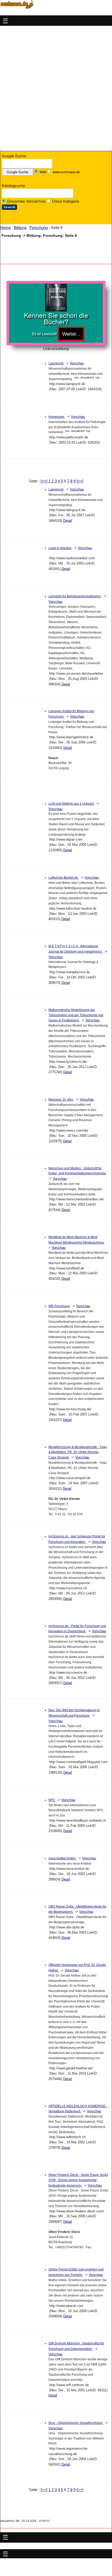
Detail (68, 521)
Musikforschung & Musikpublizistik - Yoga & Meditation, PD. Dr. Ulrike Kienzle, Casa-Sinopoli (78, 1452)
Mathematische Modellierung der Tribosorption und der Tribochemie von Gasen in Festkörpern (76, 1015)
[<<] (44, 481)
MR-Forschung (59, 1306)
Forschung (39, 227)
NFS (52, 1800)
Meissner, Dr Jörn (61, 1100)
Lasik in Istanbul (60, 548)
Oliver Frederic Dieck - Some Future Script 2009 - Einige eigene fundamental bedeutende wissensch (78, 2180)
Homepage (57, 417)
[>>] (80, 481)
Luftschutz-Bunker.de (64, 878)
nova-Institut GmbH (62, 1858)
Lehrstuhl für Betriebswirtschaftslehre (75, 596)
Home (5, 227)
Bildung (20, 227)
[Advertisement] (56, 88)
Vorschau (77, 363)
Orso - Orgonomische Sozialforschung (76, 2423)
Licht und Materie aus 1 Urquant (71, 804)
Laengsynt (56, 363)
